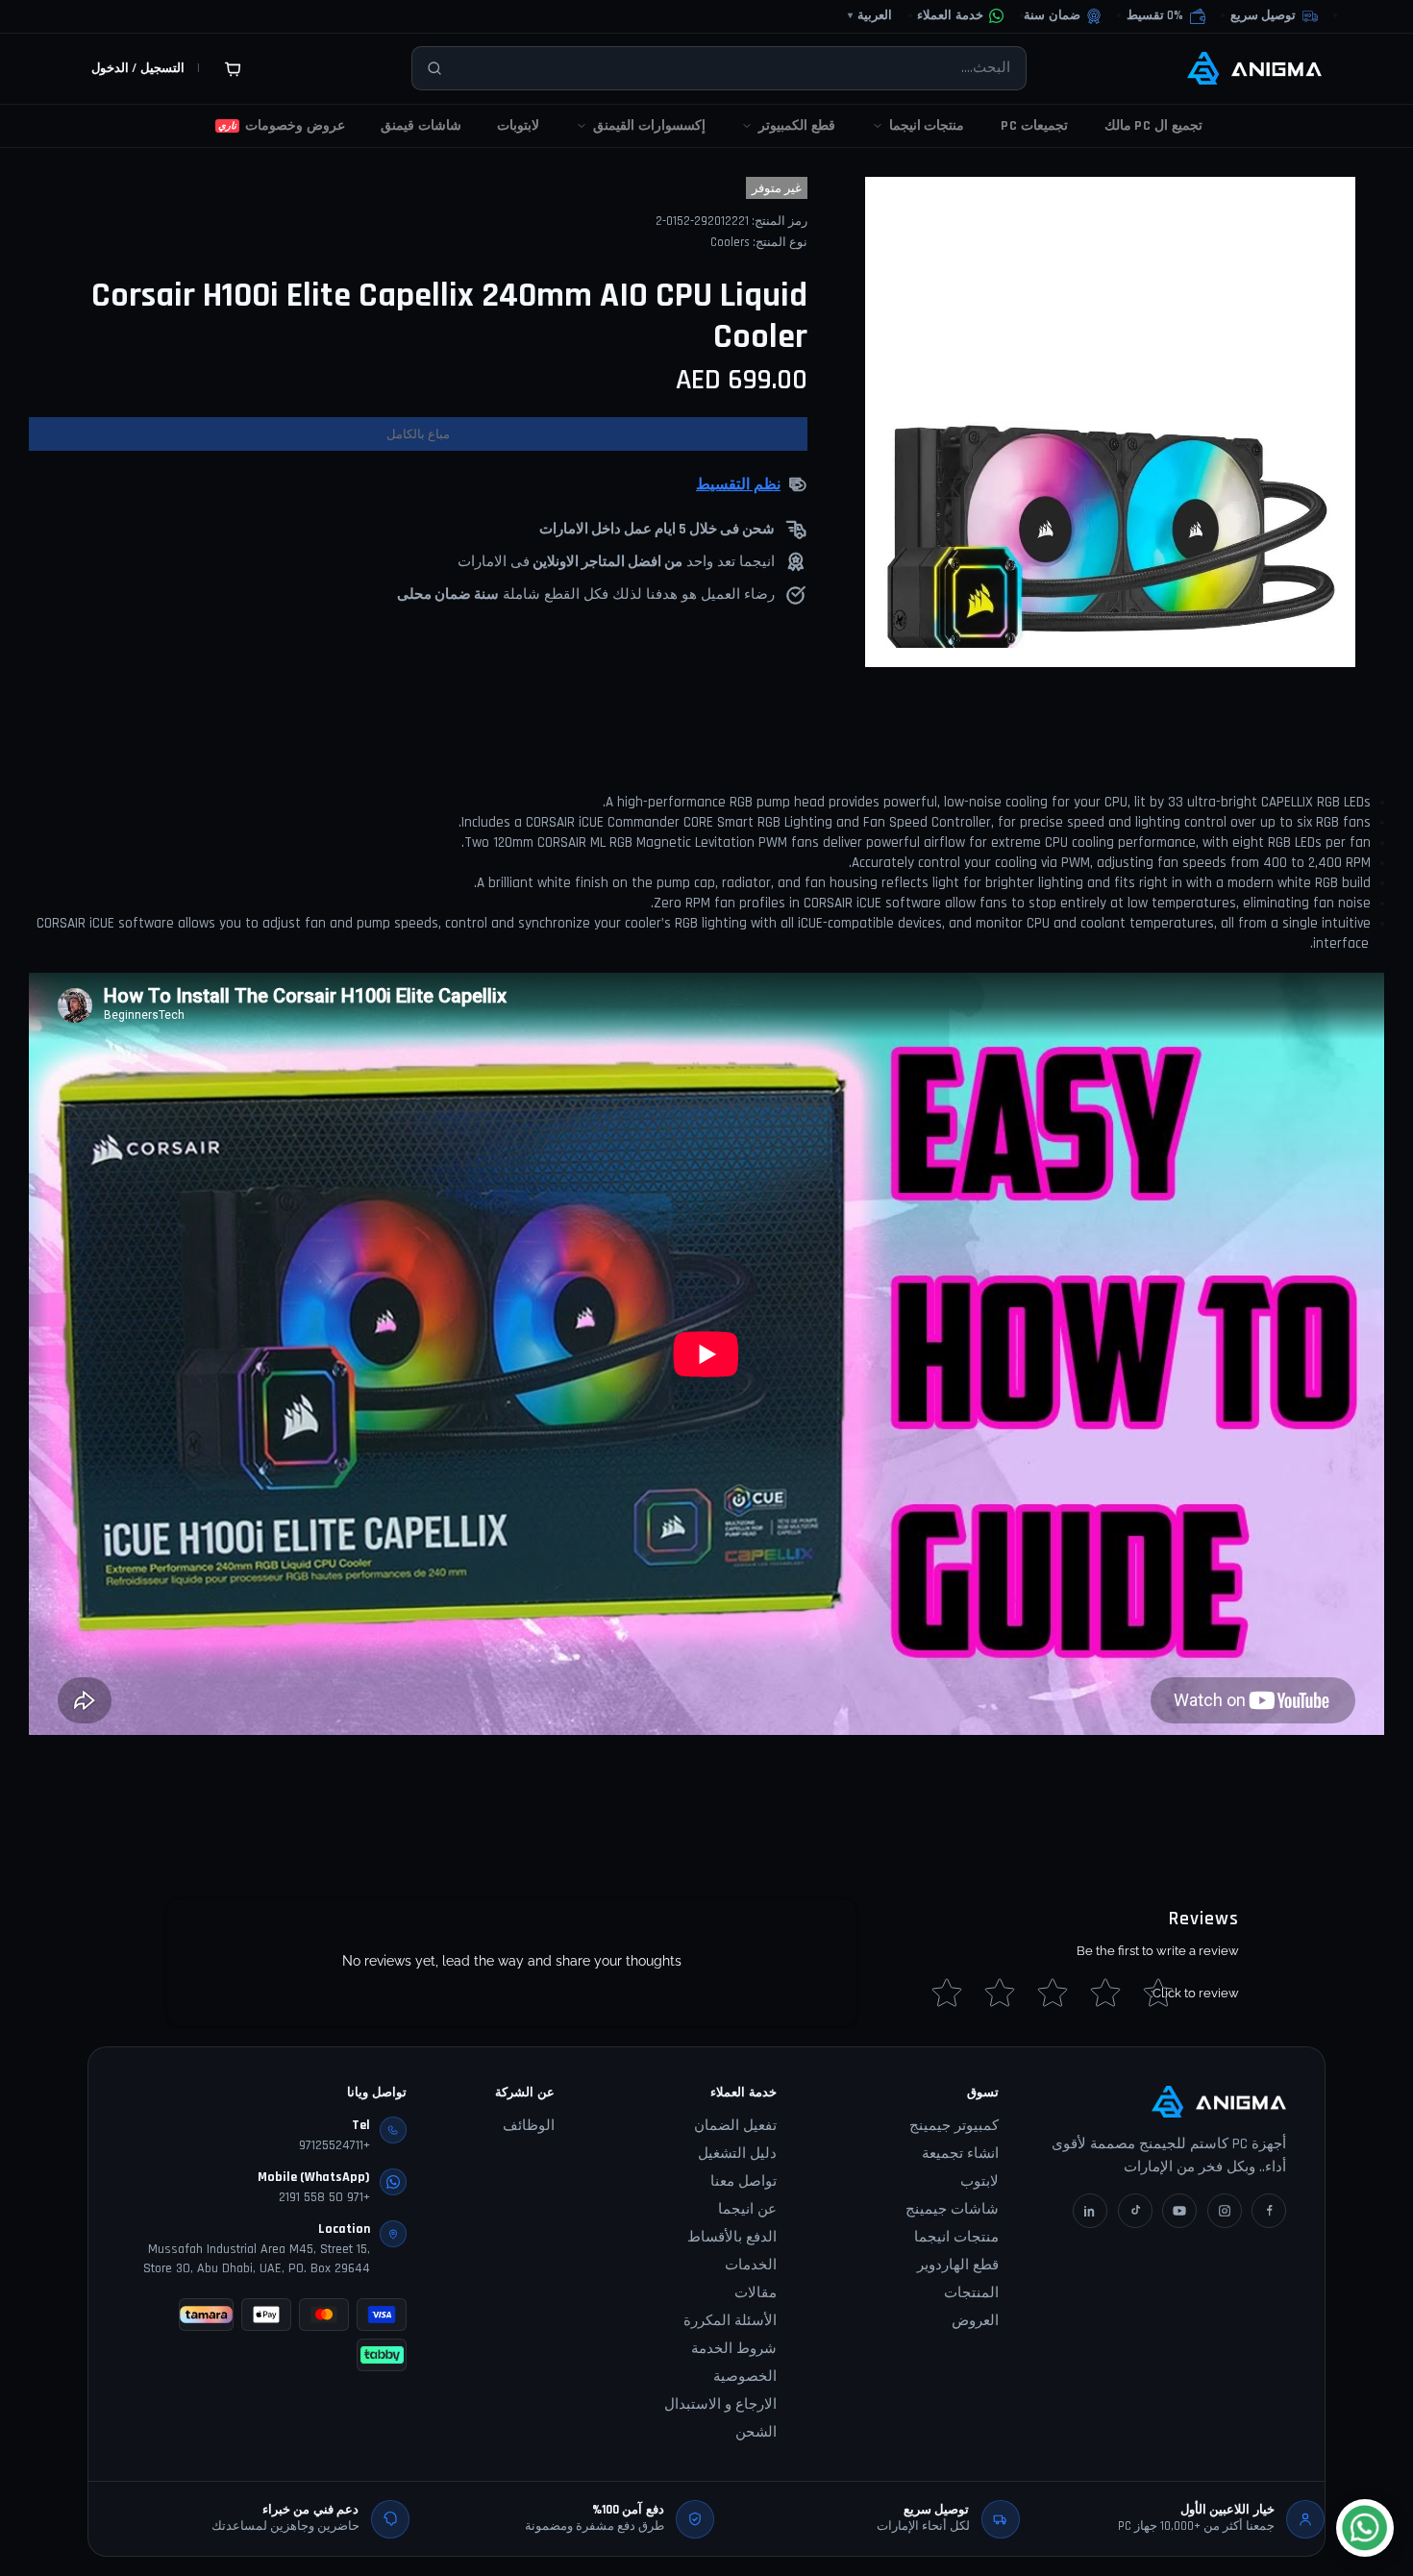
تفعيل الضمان (735, 2126)
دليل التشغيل (737, 2154)
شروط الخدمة (734, 2349)
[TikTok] (1135, 2211)
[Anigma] (1254, 68)
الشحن (756, 2432)
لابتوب (979, 2181)
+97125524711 (335, 2145)
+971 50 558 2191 (324, 2197)
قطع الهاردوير (958, 2265)
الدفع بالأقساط (732, 2237)
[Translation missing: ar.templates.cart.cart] (233, 68)
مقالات (756, 2293)
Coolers (730, 242)
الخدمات (751, 2265)
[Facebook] (1269, 2211)
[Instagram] (1225, 2211)
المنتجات (971, 2293)
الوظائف (529, 2126)
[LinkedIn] (1090, 2211)
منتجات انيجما (956, 2237)
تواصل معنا (744, 2181)
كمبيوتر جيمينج (954, 2126)
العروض (975, 2321)
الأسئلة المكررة (730, 2321)
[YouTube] (1179, 2211)
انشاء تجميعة (960, 2154)
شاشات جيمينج (952, 2209)
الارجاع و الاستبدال (720, 2404)
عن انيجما (747, 2209)
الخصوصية (745, 2377)
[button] (1166, 16)
